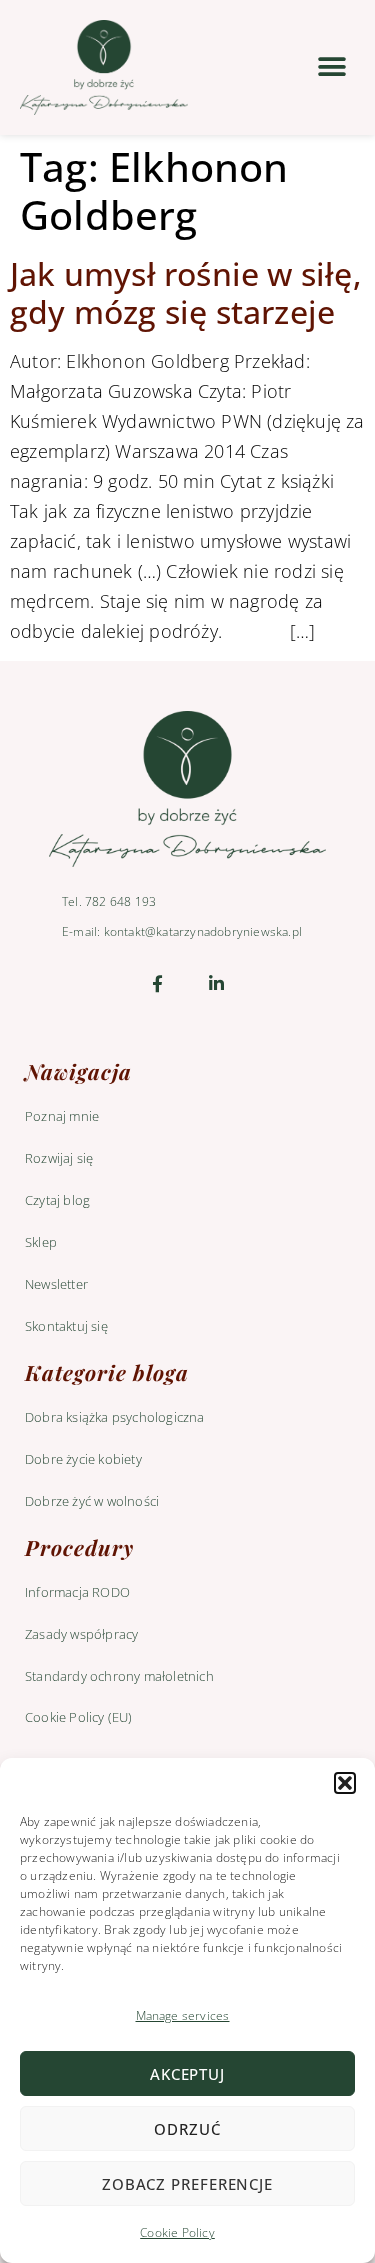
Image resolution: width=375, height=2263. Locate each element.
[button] (345, 1783)
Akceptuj (187, 2074)
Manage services (183, 2015)
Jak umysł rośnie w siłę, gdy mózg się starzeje (186, 292)
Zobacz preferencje (187, 2184)
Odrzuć (187, 2129)
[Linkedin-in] (217, 984)
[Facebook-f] (158, 984)
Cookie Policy (177, 2232)
